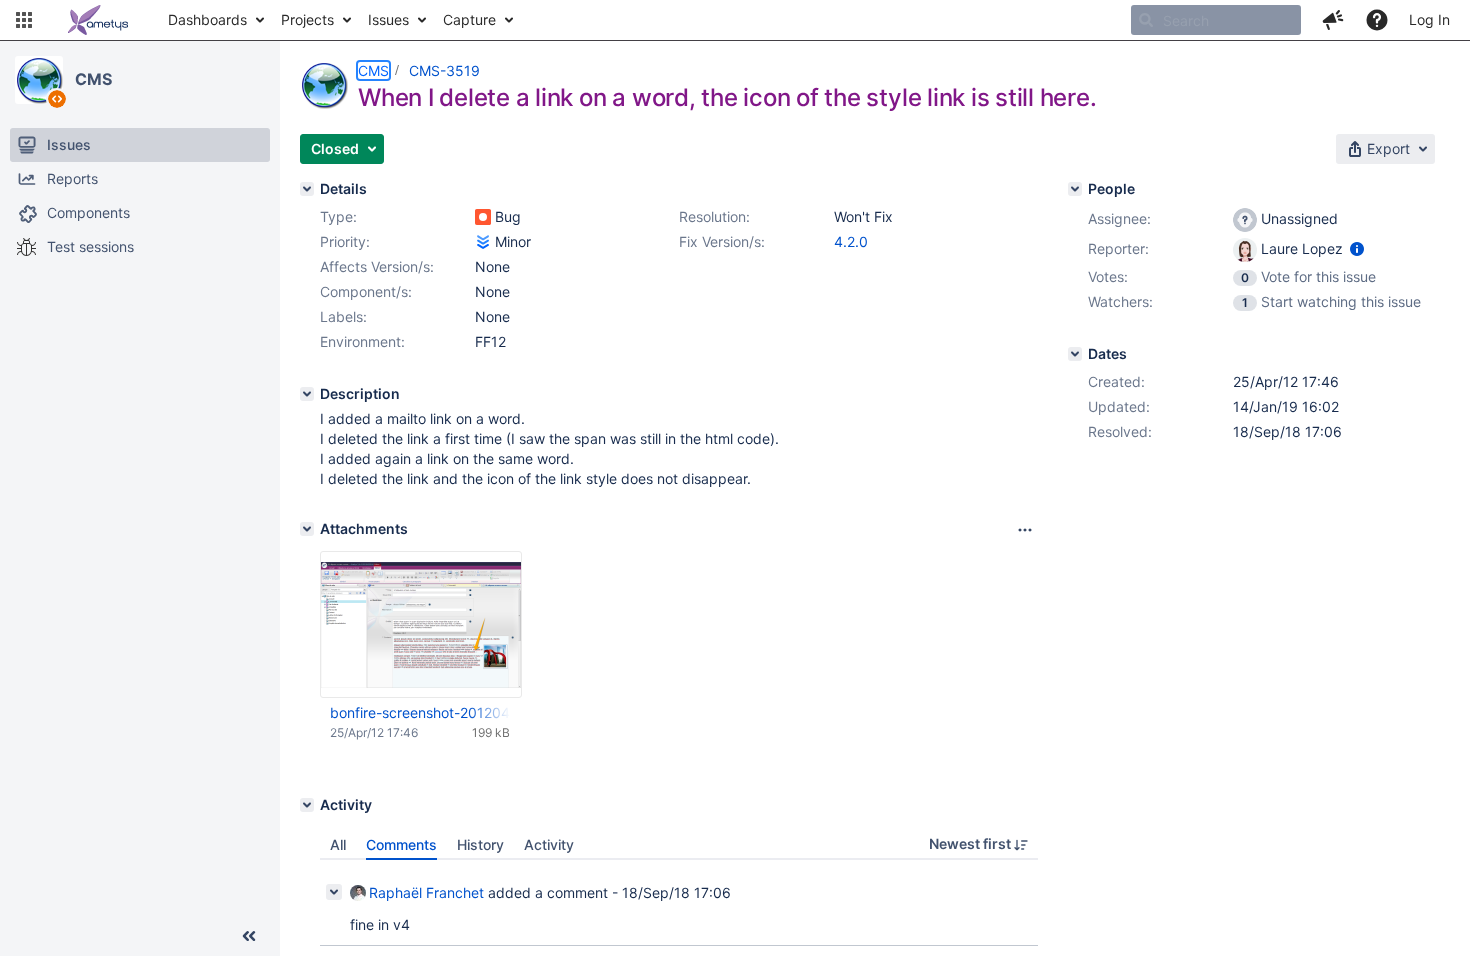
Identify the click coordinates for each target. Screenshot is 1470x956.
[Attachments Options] (1025, 530)
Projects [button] (307, 19)
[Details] (307, 189)
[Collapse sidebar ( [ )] (249, 936)
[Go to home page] (98, 20)
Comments (401, 844)
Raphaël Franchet (426, 892)
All (338, 844)
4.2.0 (851, 241)
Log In (1429, 19)
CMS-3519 (444, 70)
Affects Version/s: (377, 266)
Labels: (343, 316)
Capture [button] (469, 19)
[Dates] (1075, 354)
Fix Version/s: (722, 241)
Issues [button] (388, 19)
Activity (549, 844)
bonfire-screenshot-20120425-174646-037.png (420, 712)
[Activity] (307, 805)
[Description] (307, 394)
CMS (93, 79)
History (480, 844)
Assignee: (1119, 218)
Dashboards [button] (207, 19)
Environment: (362, 341)
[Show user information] (1357, 248)
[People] (1075, 189)
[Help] (1377, 20)
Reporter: (1118, 248)
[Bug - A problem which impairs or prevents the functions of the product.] (483, 217)
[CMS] (39, 80)
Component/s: (366, 291)
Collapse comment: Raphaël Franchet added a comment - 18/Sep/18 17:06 (334, 892)
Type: (338, 216)
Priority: (345, 241)
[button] (24, 20)
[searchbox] (1216, 20)
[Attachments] (307, 529)
